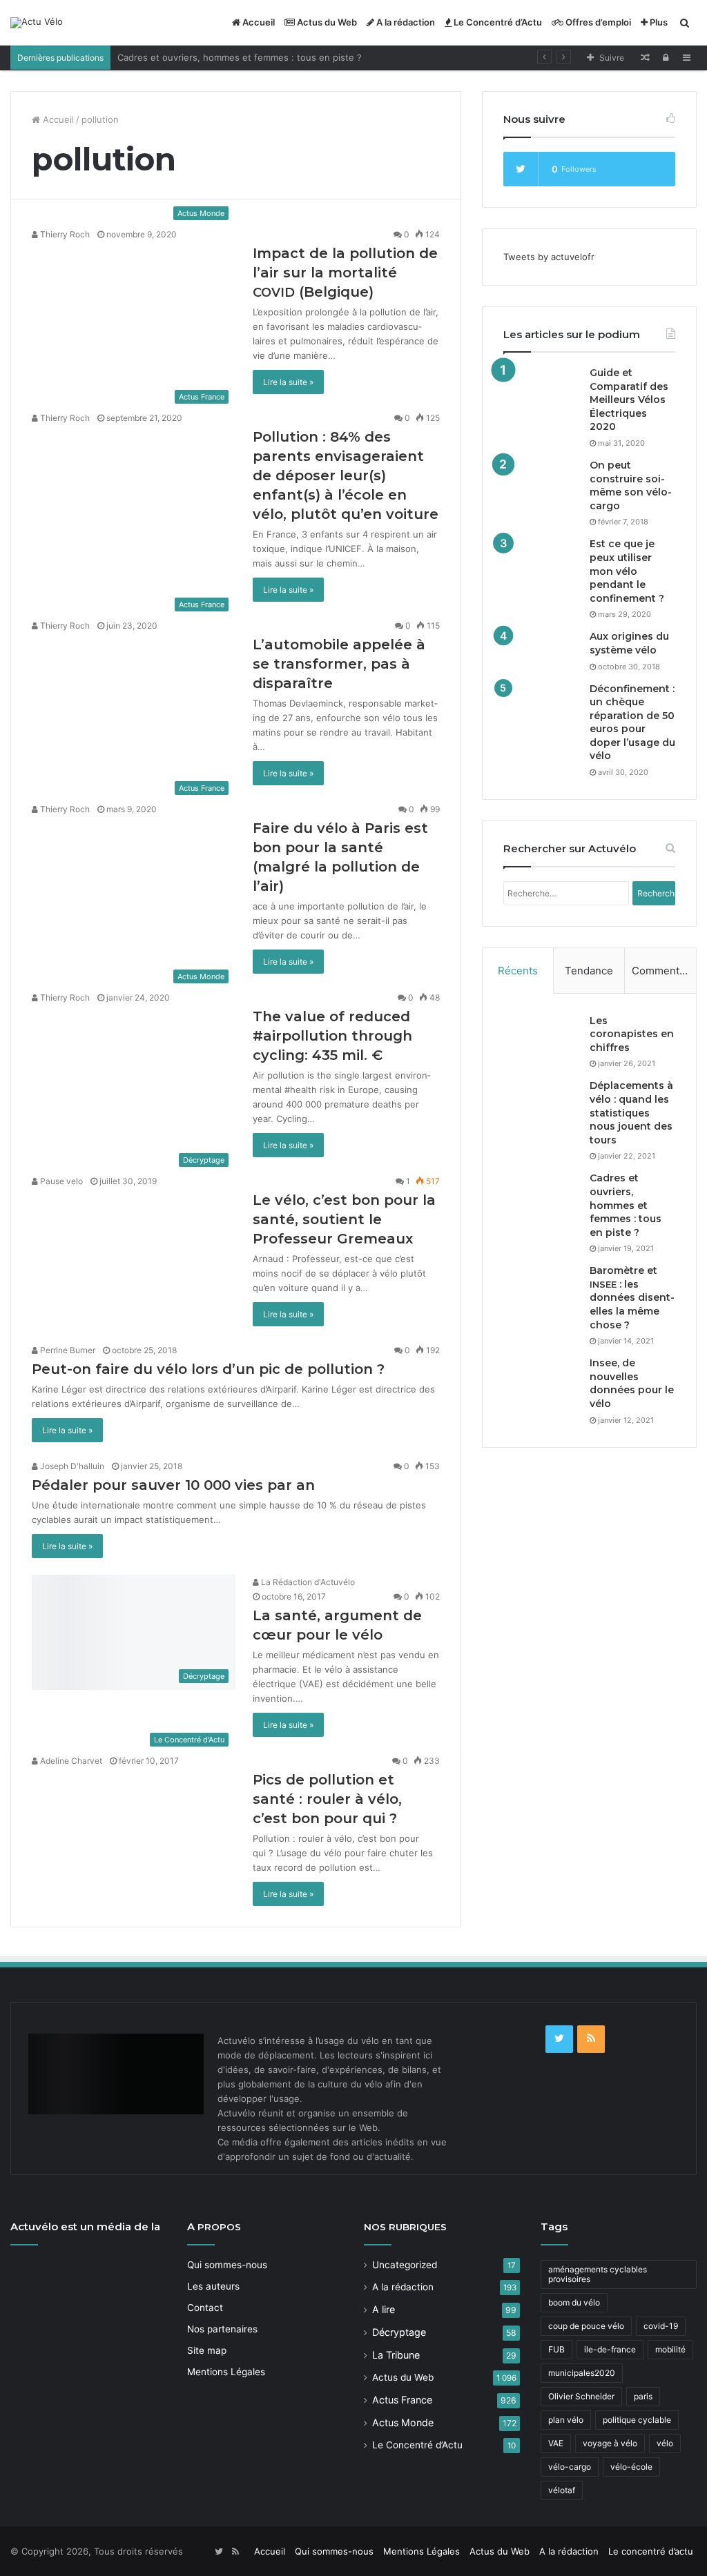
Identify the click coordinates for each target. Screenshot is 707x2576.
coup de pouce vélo (586, 2326)
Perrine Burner (67, 1350)
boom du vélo (574, 2302)
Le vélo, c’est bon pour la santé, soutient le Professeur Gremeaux (344, 1219)
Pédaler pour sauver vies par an (173, 1485)
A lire (384, 2309)
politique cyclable (637, 2420)
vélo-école (631, 2467)
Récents (518, 971)
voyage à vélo (610, 2443)
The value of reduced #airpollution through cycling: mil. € (332, 1036)
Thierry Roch (64, 234)
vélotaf (562, 2490)
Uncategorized (405, 2265)
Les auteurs (213, 2286)
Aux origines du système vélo (629, 643)
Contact (205, 2308)
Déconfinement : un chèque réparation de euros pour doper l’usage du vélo (632, 722)
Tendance (589, 971)
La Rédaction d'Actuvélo (307, 1582)
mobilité (670, 2349)
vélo (665, 2443)
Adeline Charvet (70, 1761)
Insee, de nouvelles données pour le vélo (632, 1383)
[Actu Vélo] (37, 23)
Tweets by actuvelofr (549, 257)
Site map (207, 2350)
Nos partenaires (222, 2329)
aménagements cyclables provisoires (598, 2274)
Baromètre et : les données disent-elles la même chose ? (632, 1297)
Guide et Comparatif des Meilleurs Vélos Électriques (629, 400)
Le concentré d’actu (651, 2551)
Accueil (258, 22)
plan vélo (566, 2420)
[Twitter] (559, 2039)
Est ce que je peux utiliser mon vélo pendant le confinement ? (627, 571)
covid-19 (661, 2326)
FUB (556, 2349)
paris (643, 2396)
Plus (658, 22)
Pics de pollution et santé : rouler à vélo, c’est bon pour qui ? (327, 1799)
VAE (556, 2443)
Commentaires (664, 971)
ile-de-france (610, 2349)
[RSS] (591, 2039)
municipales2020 (582, 2373)
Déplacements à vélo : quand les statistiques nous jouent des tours (631, 1112)
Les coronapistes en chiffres (632, 1034)
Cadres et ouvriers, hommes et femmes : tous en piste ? (240, 57)
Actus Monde (403, 2422)
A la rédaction (405, 22)
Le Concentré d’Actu (497, 22)
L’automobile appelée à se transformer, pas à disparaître (339, 664)
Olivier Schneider (581, 2396)
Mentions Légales (226, 2372)
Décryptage (399, 2332)
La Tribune (396, 2355)
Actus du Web (326, 22)
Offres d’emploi (597, 22)
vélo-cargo (570, 2467)
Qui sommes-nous (227, 2265)
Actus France (402, 2400)
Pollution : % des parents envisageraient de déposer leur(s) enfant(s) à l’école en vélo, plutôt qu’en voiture (346, 475)
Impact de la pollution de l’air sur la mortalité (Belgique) (345, 273)
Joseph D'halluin (71, 1466)
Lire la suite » (288, 382)
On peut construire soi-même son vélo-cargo (631, 485)
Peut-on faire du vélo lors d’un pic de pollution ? (208, 1369)
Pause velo (60, 1181)
